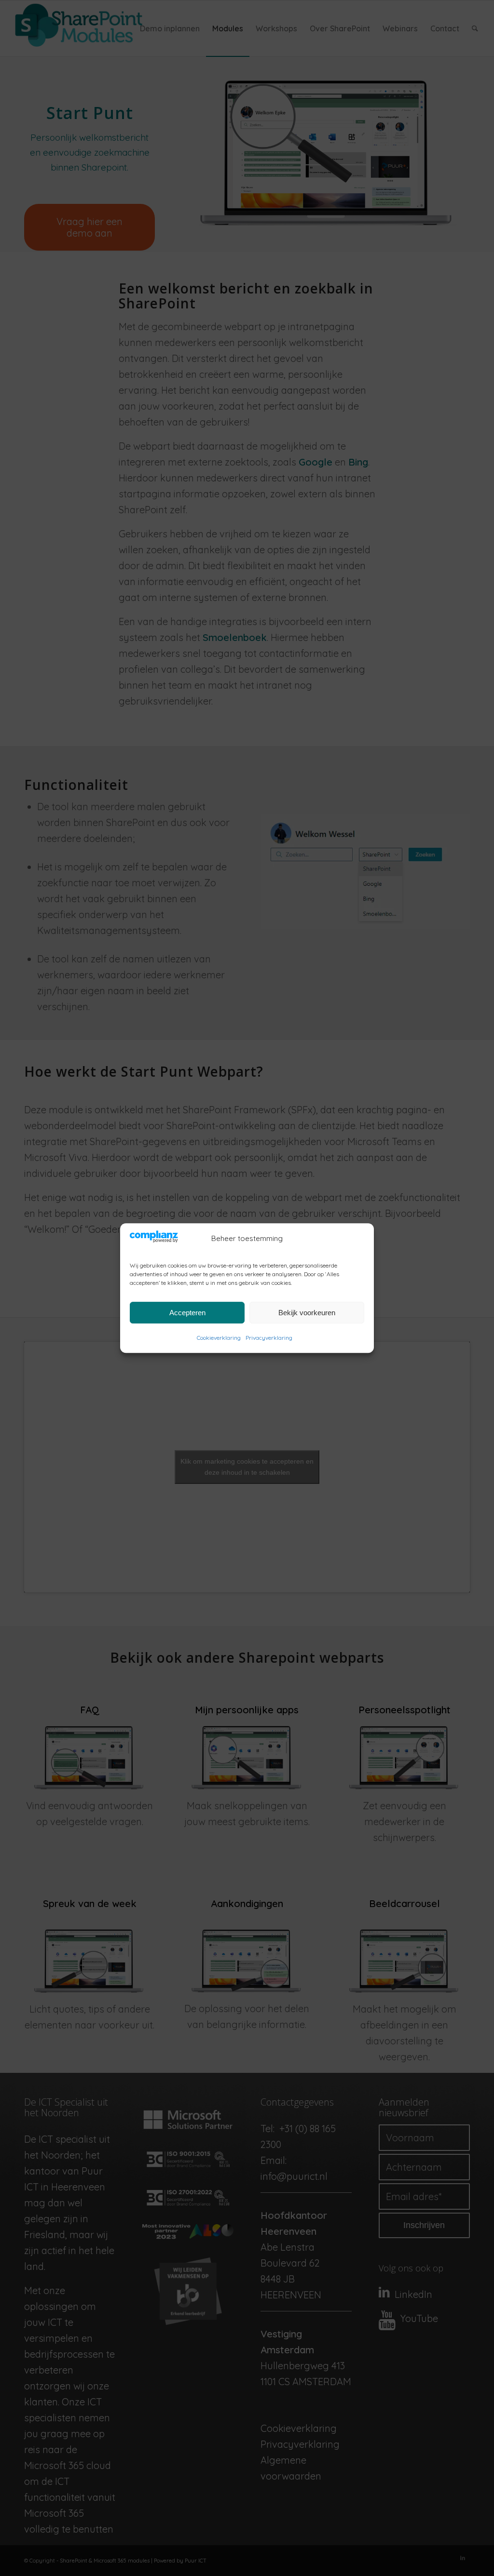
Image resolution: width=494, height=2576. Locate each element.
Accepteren (187, 1313)
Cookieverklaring (219, 1338)
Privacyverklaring (269, 1338)
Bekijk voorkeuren (307, 1313)
